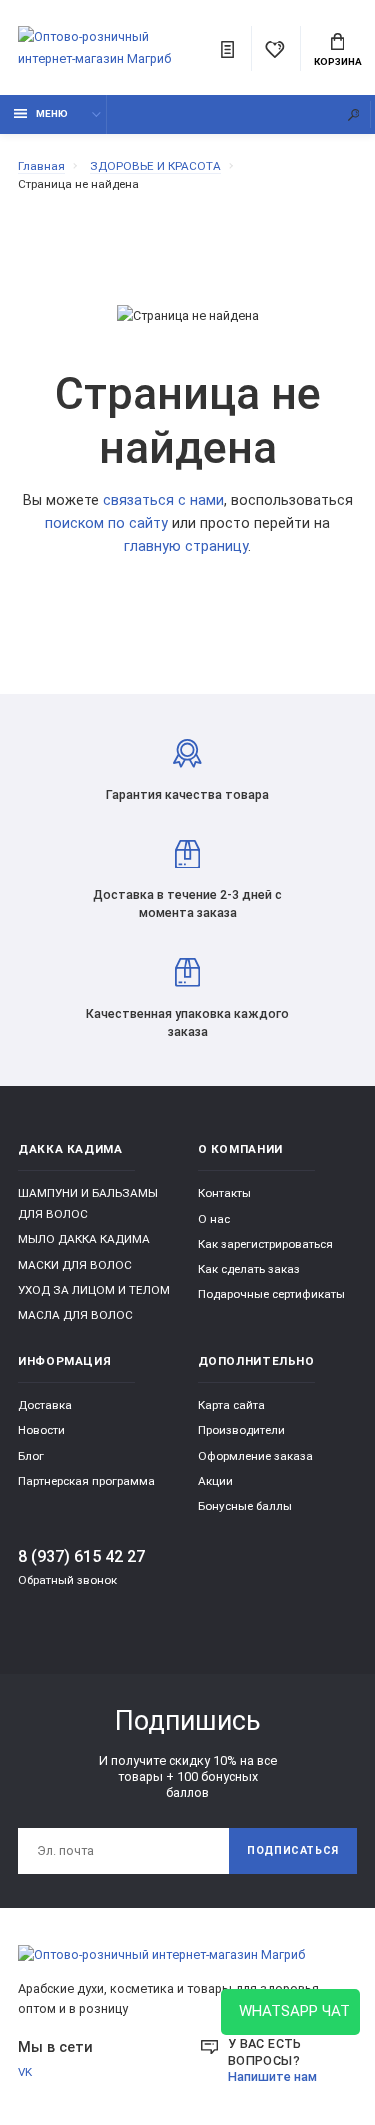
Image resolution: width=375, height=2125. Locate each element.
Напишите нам (272, 2076)
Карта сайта (231, 1405)
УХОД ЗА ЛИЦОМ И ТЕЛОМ (94, 1290)
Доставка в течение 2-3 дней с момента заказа (187, 903)
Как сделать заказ (249, 1269)
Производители (241, 1430)
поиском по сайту (106, 523)
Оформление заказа (255, 1456)
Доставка (45, 1405)
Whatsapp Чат (290, 2011)
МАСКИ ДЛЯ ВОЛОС (75, 1265)
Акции (215, 1481)
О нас (214, 1219)
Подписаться (293, 1850)
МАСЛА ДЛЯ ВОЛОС (75, 1315)
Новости (41, 1430)
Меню (52, 113)
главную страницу (186, 546)
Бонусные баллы (245, 1506)
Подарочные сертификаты (271, 1294)
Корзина (338, 61)
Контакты (224, 1193)
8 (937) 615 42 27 (81, 1556)
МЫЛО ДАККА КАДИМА (84, 1239)
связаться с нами (163, 500)
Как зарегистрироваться (265, 1244)
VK (25, 2072)
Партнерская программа (86, 1481)
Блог (31, 1456)
